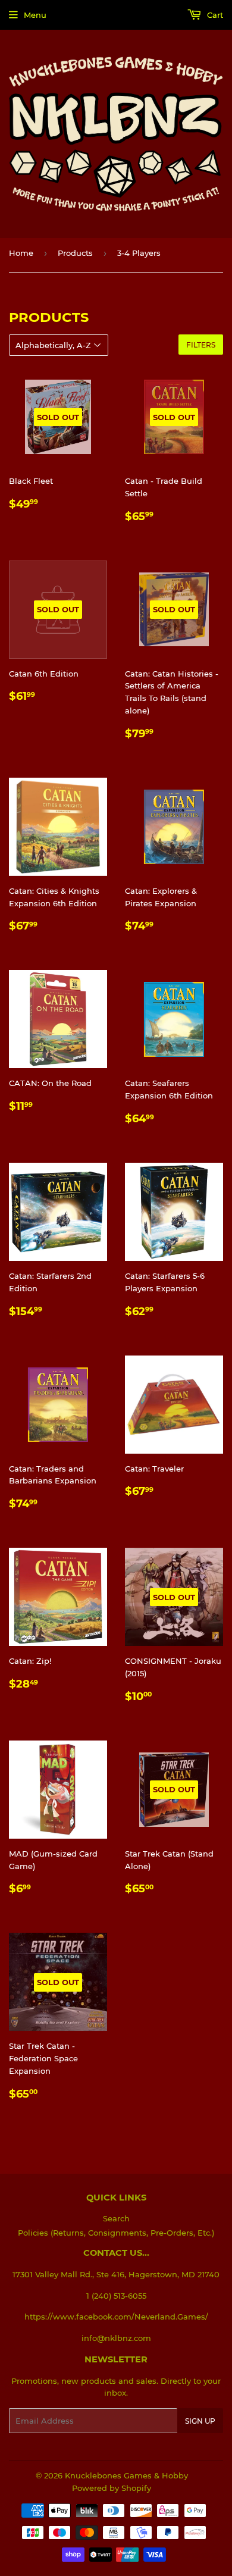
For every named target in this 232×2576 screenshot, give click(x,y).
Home (21, 253)
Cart (214, 15)
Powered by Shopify (112, 2488)
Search (116, 2218)
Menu (35, 15)
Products (75, 253)
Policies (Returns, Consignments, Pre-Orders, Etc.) (116, 2233)
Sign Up (200, 2421)
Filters (201, 345)
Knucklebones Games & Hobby (126, 2475)
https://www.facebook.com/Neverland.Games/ (116, 2317)
